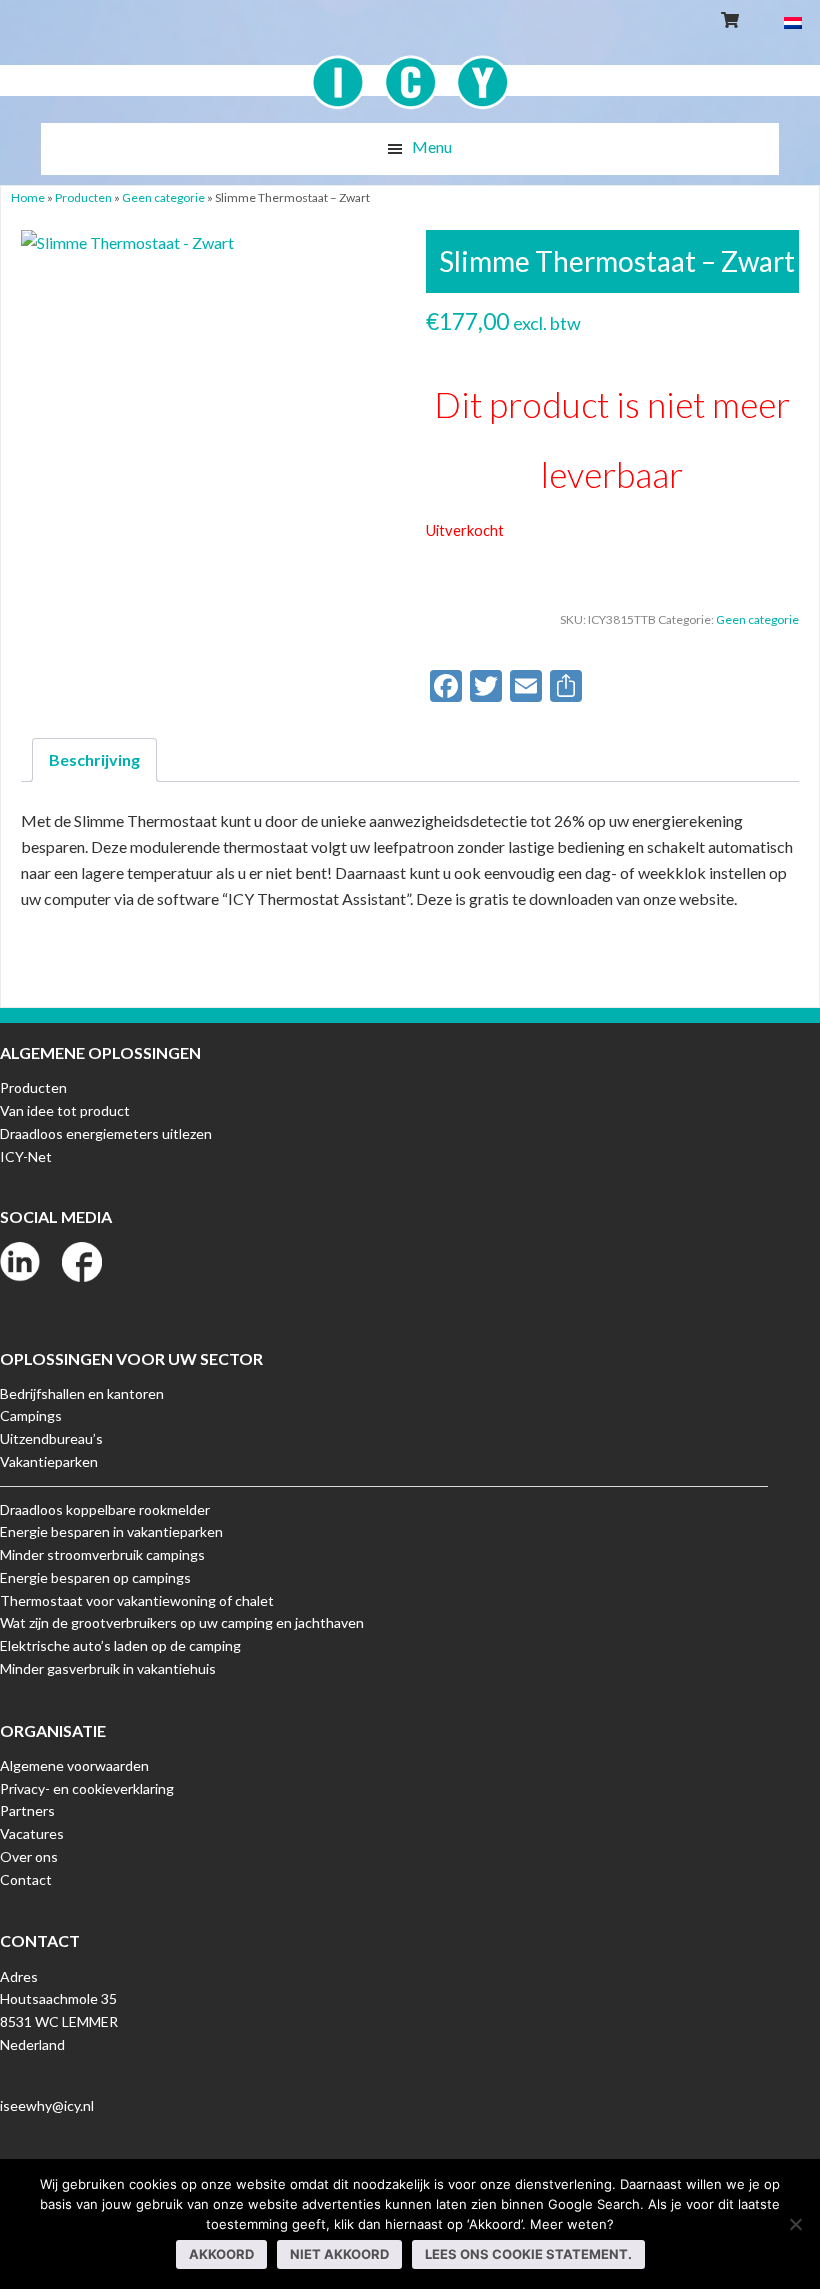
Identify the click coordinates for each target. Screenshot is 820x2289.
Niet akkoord (339, 2254)
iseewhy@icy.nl (47, 2105)
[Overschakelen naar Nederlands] (793, 21)
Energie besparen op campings (95, 1577)
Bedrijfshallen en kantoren (82, 1393)
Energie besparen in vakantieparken (111, 1531)
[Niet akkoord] (795, 2224)
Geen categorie (163, 197)
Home (28, 197)
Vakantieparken (49, 1461)
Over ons (29, 1856)
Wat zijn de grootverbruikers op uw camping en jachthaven (182, 1622)
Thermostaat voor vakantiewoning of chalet (137, 1600)
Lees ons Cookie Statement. (528, 2254)
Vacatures (32, 1833)
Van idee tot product (65, 1110)
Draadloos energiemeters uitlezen (106, 1133)
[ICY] (410, 71)
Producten (83, 197)
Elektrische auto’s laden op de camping (120, 1645)
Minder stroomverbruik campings (102, 1554)
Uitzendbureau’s (51, 1438)
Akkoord (221, 2254)
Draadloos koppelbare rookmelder (105, 1509)
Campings (31, 1415)
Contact (26, 1879)
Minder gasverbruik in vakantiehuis (108, 1668)
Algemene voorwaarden (74, 1765)
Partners (27, 1810)
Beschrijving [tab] (94, 759)
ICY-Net (26, 1156)
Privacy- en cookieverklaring (87, 1788)
